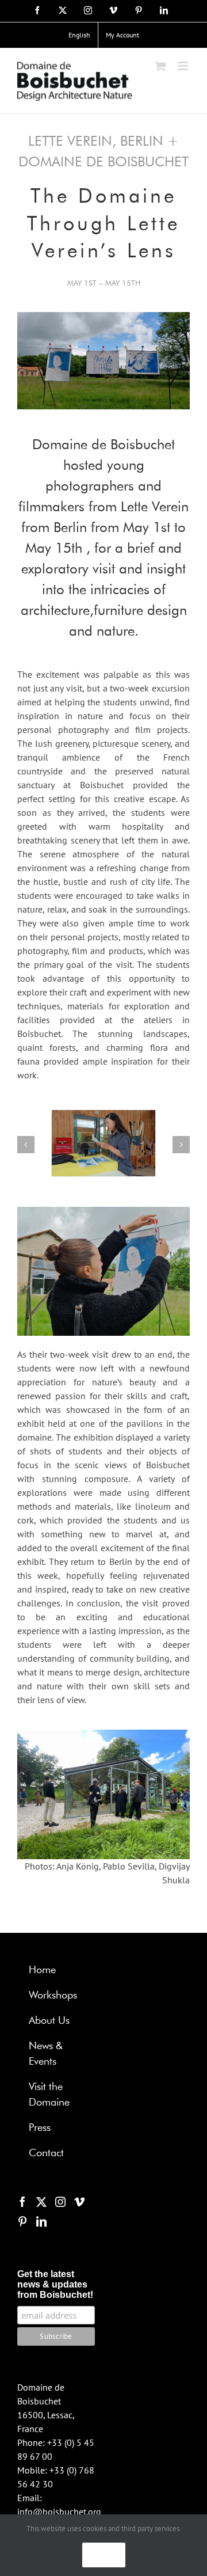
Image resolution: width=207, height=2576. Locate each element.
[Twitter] (41, 2202)
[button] (26, 1145)
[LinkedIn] (41, 2221)
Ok (104, 2555)
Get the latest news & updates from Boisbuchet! (55, 2284)
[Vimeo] (79, 2202)
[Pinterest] (22, 2221)
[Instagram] (60, 2202)
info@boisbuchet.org (59, 2512)
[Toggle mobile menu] (184, 66)
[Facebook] (22, 2202)
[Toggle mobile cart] (160, 66)
